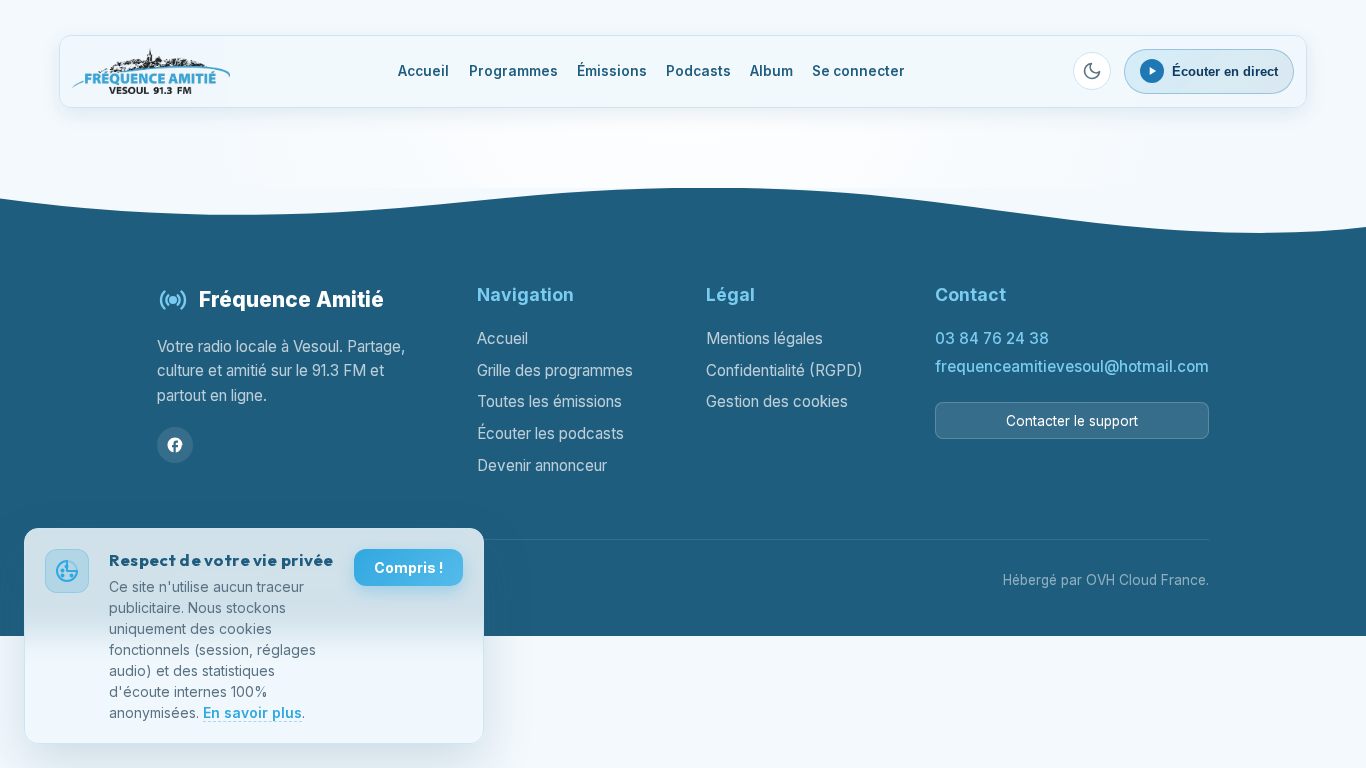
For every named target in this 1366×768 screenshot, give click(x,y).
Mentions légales (764, 338)
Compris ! (408, 567)
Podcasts (698, 71)
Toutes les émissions (549, 401)
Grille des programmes (555, 370)
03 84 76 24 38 (992, 338)
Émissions (612, 71)
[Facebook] (175, 445)
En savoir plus (252, 712)
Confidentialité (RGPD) (784, 370)
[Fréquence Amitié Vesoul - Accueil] (151, 71)
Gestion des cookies (777, 401)
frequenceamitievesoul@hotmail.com (1072, 366)
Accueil (423, 71)
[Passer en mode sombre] (1092, 71)
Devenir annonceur (542, 465)
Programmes (513, 71)
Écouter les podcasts (550, 433)
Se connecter (858, 71)
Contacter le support (1072, 421)
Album (771, 71)
